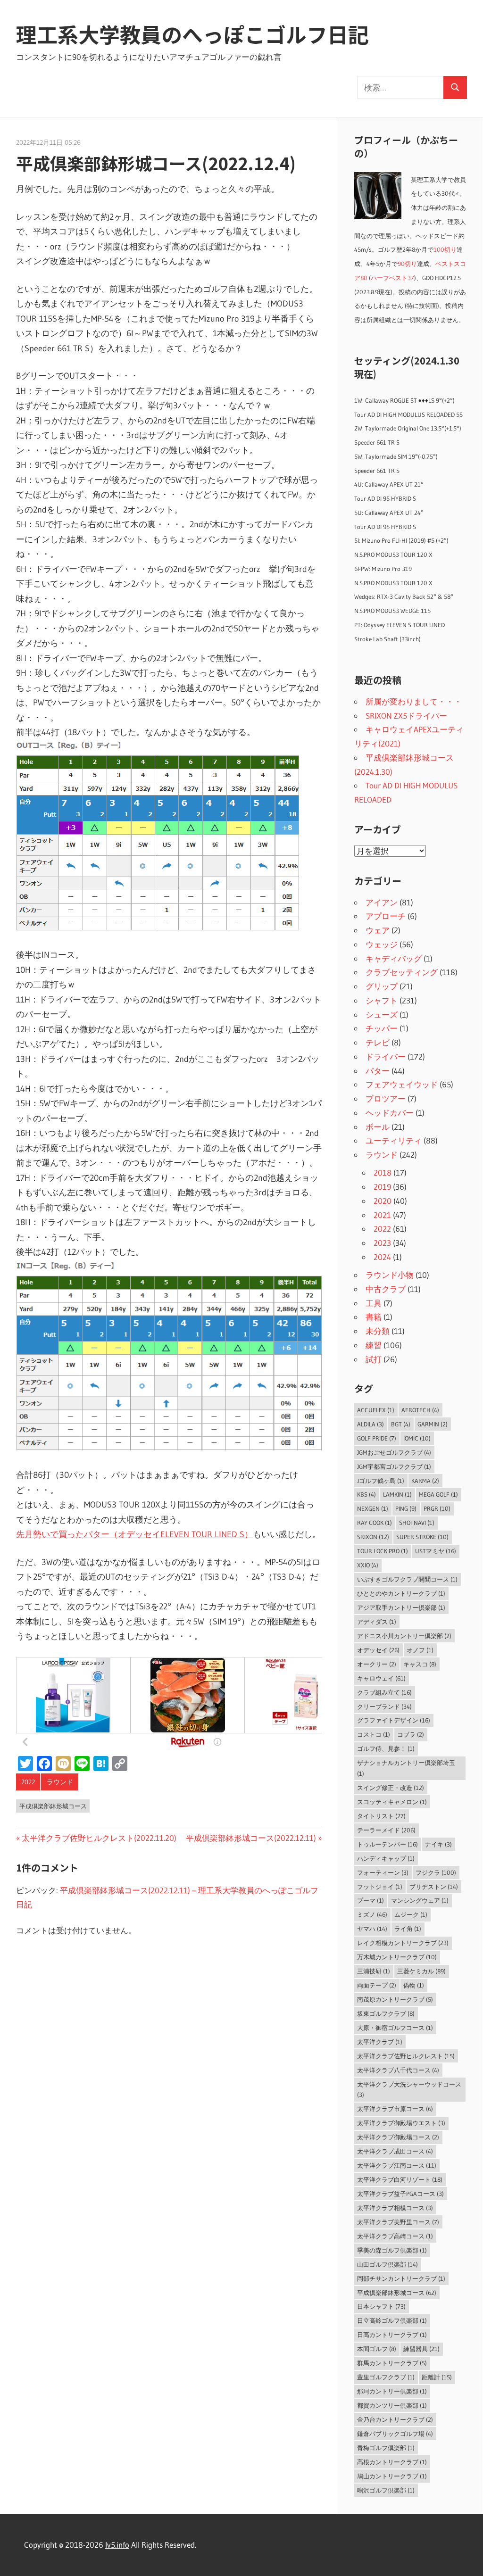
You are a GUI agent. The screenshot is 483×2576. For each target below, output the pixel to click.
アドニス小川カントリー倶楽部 (404, 1636)
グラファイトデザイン (394, 1720)
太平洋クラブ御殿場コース (398, 2137)
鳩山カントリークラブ (392, 2476)
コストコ (374, 1734)
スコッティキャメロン (392, 1802)
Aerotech (420, 1410)
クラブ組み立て (384, 1692)
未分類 (378, 1331)
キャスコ (420, 1664)
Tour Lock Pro (383, 1551)
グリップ (382, 986)
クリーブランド (384, 1706)
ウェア (378, 930)
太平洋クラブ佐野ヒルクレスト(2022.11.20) (99, 1838)
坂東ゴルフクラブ (386, 2013)
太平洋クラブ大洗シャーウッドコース (409, 2090)
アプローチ (386, 916)
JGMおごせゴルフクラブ (394, 1452)
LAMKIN (397, 1494)
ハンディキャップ (386, 1858)
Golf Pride (377, 1438)
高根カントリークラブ (392, 2462)
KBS (366, 1494)
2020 (383, 1201)
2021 (382, 1215)
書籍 (374, 1317)
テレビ (378, 1042)
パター (378, 1071)
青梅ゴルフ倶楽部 (386, 2448)
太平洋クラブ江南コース (397, 2165)
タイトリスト (381, 1816)
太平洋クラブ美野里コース (398, 2222)
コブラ (411, 1734)
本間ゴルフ (377, 2349)
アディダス (377, 1622)
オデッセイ (378, 1650)
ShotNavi (417, 1523)
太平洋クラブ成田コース (395, 2151)
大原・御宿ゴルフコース (395, 2028)
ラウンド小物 (390, 1275)
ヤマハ (372, 1929)
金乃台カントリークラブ (395, 2419)
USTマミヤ (436, 1551)
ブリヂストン (434, 1887)
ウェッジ (382, 944)
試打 (374, 1359)
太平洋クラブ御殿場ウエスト (401, 2123)
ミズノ (372, 1914)
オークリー (377, 1664)
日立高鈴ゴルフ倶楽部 (392, 2320)
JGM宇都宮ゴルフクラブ (394, 1466)
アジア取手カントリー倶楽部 (401, 1607)
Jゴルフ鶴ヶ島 (381, 1481)
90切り (407, 264)
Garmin (433, 1424)
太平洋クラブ (380, 2042)
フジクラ (436, 1872)
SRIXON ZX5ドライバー (406, 716)
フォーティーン (383, 1872)
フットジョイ (380, 1887)
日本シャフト (381, 2306)
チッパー (382, 1028)
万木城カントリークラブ (397, 1957)
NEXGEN (373, 1508)
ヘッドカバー (390, 1113)
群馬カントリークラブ (392, 2363)
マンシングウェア (420, 1900)
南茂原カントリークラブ (395, 1999)
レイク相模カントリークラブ (403, 1943)
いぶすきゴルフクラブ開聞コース (407, 1579)
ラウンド (60, 1782)
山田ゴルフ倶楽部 (387, 2264)
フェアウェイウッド (402, 1084)
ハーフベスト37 (392, 278)
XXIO (368, 1565)
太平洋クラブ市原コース (395, 2109)
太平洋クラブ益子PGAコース (400, 2194)
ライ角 (408, 1929)
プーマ (371, 1900)
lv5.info (117, 2545)
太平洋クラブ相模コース (395, 2208)
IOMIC (417, 1438)
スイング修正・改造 (391, 1788)
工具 (374, 1303)
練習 (374, 1345)
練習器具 (421, 2349)
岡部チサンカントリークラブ (401, 2278)
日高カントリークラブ (392, 2335)
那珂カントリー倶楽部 (392, 2391)
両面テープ (377, 1985)
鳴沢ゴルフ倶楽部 (386, 2490)
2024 (382, 1257)
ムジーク (411, 1914)
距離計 (437, 2377)
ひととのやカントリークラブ (401, 1593)
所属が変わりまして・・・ (414, 701)
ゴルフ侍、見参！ (386, 1748)
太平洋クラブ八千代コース (398, 2070)
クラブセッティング (402, 972)
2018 (383, 1172)
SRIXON (373, 1537)
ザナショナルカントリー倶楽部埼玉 (406, 1768)
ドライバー (386, 1056)
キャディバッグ (394, 958)
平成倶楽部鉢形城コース (53, 1806)
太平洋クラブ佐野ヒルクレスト (406, 2056)
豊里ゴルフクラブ (386, 2377)
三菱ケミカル (421, 1971)
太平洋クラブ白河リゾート (400, 2179)
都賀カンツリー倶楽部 (392, 2405)
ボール (378, 1127)
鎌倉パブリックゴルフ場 (395, 2434)
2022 (28, 1782)
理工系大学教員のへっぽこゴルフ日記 (192, 34)
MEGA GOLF (438, 1494)
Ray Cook (375, 1523)
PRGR (437, 1508)
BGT (401, 1424)
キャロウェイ (381, 1678)
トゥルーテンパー (387, 1844)
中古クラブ (386, 1289)
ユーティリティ (394, 1140)
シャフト (382, 1000)
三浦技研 (374, 1971)
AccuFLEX (376, 1410)
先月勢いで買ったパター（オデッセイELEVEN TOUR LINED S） (134, 1534)
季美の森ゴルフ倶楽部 (392, 2250)
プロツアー (386, 1098)
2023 (382, 1243)
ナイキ (438, 1844)
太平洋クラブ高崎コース (395, 2236)
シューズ (382, 1015)
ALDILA (371, 1424)
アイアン (382, 902)
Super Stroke (422, 1537)
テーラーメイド (386, 1830)
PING (406, 1508)
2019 (382, 1187)
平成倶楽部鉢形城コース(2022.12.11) (251, 1838)
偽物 (414, 1985)
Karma (425, 1481)
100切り (445, 250)
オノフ (420, 1650)
